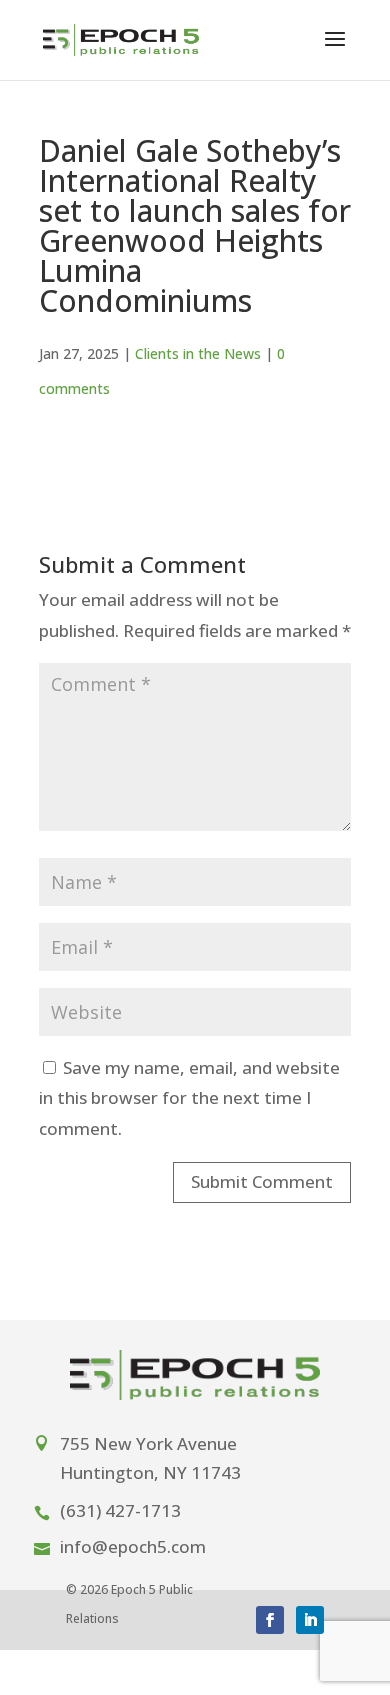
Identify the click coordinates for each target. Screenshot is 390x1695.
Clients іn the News (198, 353)
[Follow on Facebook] (270, 1620)
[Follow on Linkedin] (310, 1620)
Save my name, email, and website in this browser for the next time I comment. (189, 1098)
